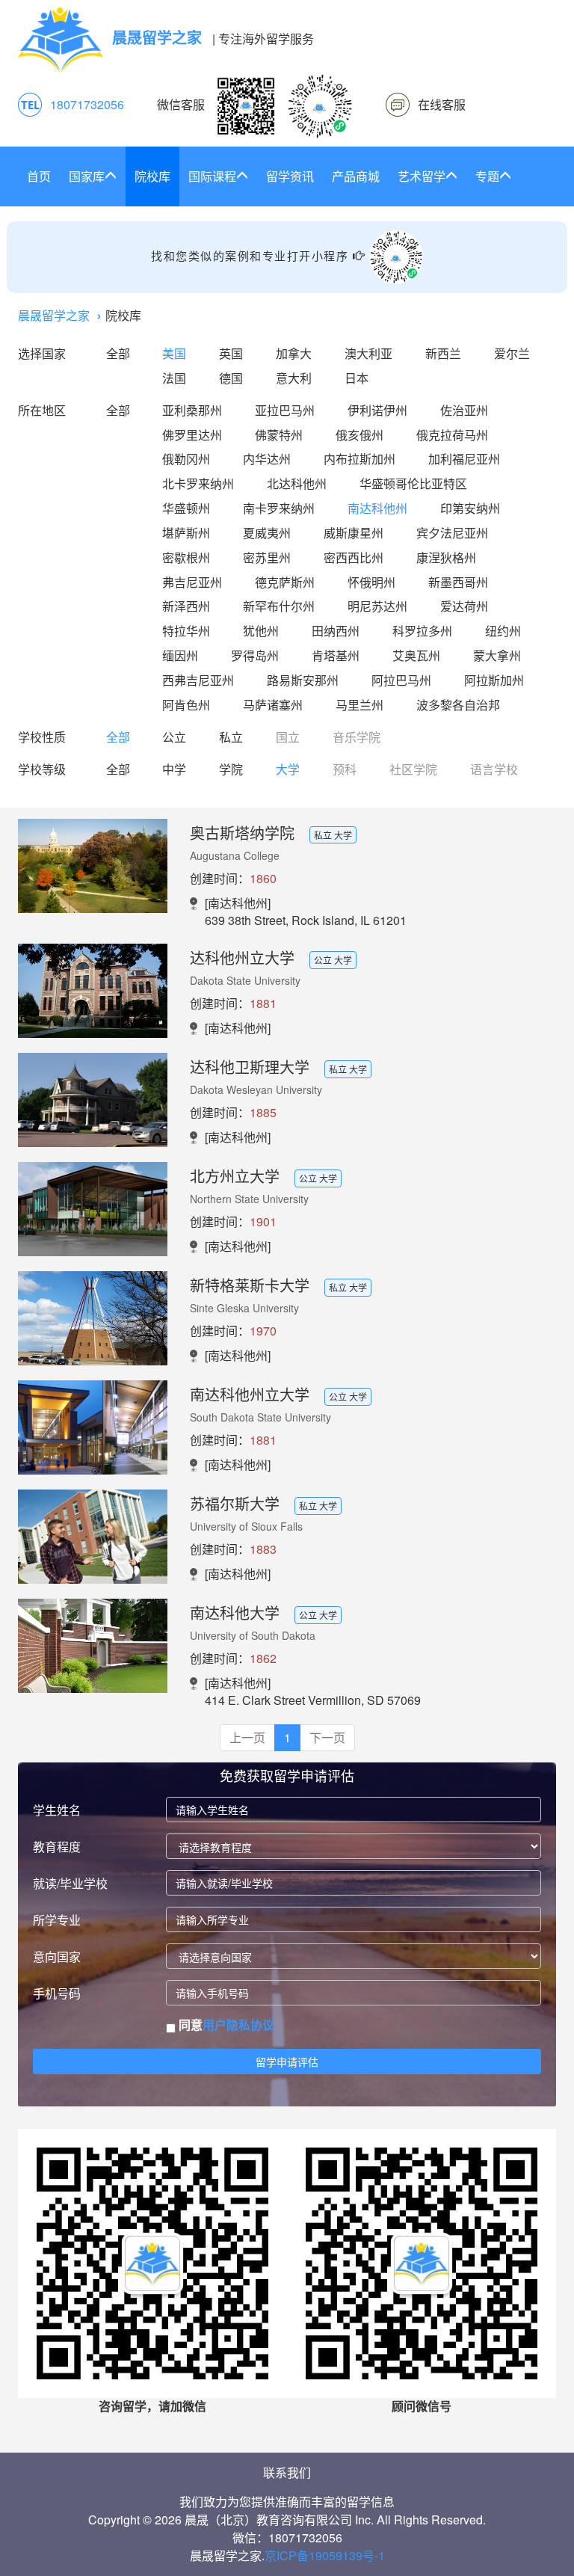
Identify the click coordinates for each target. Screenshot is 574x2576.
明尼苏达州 (377, 606)
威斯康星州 (354, 533)
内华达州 (267, 459)
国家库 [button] (87, 176)
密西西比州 (354, 557)
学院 (231, 769)
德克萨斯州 (285, 582)
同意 (225, 2025)
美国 (174, 353)
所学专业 (57, 1920)
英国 (231, 353)
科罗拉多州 (422, 631)
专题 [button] (487, 176)
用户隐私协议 (238, 2025)
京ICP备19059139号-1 (325, 2555)
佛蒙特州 (279, 435)
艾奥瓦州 (416, 655)
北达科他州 (297, 483)
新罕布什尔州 (279, 606)
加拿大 (294, 353)
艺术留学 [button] (422, 176)
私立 (231, 737)
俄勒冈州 (186, 459)
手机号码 (57, 1993)
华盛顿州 (186, 508)
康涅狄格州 (446, 557)
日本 (357, 378)
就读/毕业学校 (70, 1883)
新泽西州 (186, 606)
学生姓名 (57, 1810)
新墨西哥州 (458, 582)
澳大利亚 (368, 353)
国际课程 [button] (212, 176)
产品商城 (356, 176)
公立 (174, 737)
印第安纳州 (470, 508)
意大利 (294, 378)
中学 (174, 769)
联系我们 (287, 2472)
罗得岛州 (255, 655)
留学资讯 (290, 176)
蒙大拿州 (497, 655)
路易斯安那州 (303, 680)
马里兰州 (359, 705)
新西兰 (443, 353)
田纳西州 (336, 631)
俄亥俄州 (359, 435)
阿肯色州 (186, 705)
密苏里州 (267, 557)
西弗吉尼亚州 (198, 680)
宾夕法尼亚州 (452, 533)
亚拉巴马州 (285, 410)
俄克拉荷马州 (452, 435)
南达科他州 (377, 508)
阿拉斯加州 (494, 680)
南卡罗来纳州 (279, 508)
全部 (118, 353)
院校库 (152, 176)
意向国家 (57, 1956)
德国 (231, 378)
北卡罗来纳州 (198, 483)
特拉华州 (186, 631)
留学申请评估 (287, 2062)
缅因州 (180, 655)
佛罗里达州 (192, 435)
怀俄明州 (371, 582)
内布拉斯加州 (359, 459)
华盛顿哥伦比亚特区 (413, 483)
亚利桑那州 (192, 410)
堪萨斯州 (186, 533)
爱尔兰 (512, 353)
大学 (288, 769)
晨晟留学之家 (54, 315)
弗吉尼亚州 (192, 582)
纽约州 (503, 631)
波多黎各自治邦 (458, 705)
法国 (174, 378)
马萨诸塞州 (273, 705)
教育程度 (57, 1847)
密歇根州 (186, 557)
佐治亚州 (464, 410)
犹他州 (261, 631)
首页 (39, 176)
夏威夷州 (267, 533)
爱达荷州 (464, 606)
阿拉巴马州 (401, 680)
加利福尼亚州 (464, 459)
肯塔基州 (336, 655)
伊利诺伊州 (377, 410)
